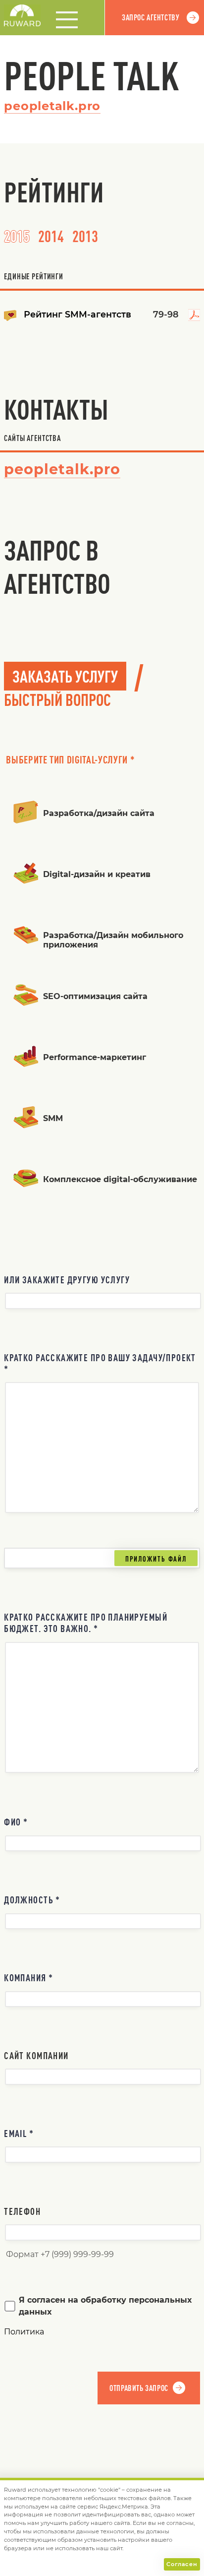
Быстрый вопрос (57, 699)
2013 (85, 236)
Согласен (182, 2564)
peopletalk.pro (52, 106)
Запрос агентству (151, 17)
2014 (51, 236)
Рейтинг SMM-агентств (77, 314)
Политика (24, 2332)
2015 (17, 236)
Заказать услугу (65, 676)
